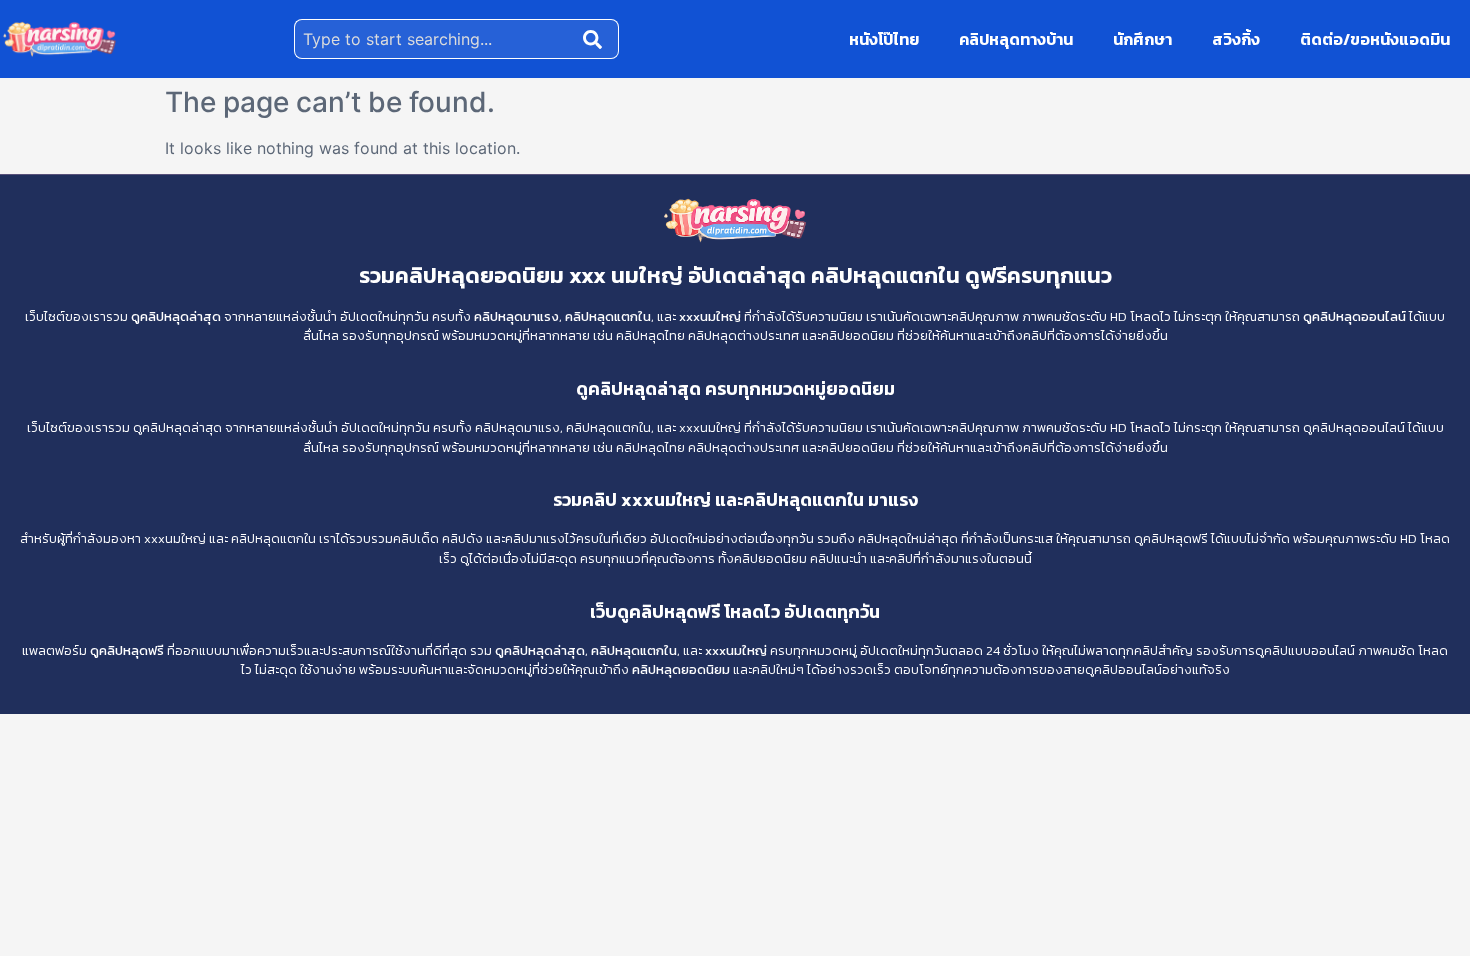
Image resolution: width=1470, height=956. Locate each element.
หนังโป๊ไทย (884, 39)
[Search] (597, 39)
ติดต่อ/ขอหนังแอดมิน (1375, 39)
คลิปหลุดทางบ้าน (1016, 39)
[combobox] (434, 39)
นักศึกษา (1142, 39)
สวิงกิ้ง (1236, 39)
